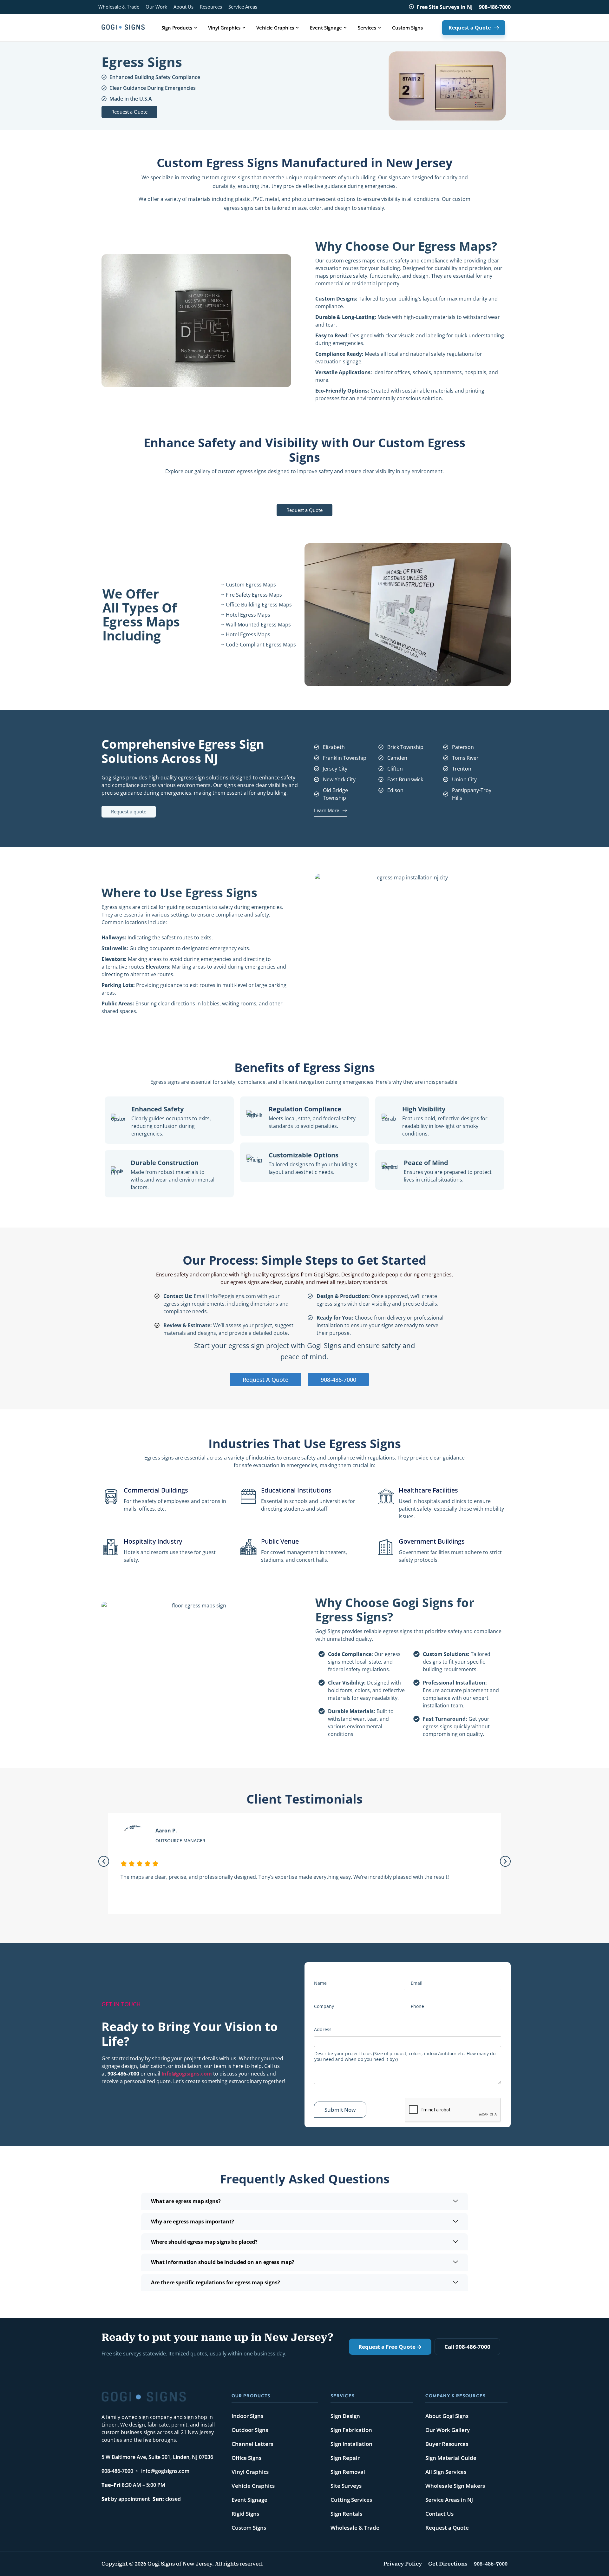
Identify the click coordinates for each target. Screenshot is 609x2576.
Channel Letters (252, 2444)
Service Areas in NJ (449, 2500)
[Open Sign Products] (196, 28)
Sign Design (345, 2416)
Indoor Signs (247, 2416)
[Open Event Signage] (345, 28)
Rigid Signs (245, 2514)
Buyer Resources (447, 2444)
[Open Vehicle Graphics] (297, 28)
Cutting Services (351, 2500)
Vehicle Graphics (253, 2486)
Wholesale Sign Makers (455, 2486)
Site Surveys (346, 2486)
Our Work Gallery (448, 2430)
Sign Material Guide (451, 2458)
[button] (104, 1861)
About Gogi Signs (447, 2416)
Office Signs (246, 2458)
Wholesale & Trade (355, 2528)
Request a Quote (447, 2528)
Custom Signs (249, 2528)
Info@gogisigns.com (187, 2074)
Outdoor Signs (250, 2430)
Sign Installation (351, 2444)
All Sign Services (446, 2472)
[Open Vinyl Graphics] (244, 28)
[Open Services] (380, 28)
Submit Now (340, 2110)
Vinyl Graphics (250, 2472)
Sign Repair (345, 2458)
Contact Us (439, 2514)
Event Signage (249, 2500)
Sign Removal (348, 2472)
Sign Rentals (346, 2514)
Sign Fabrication (351, 2430)
